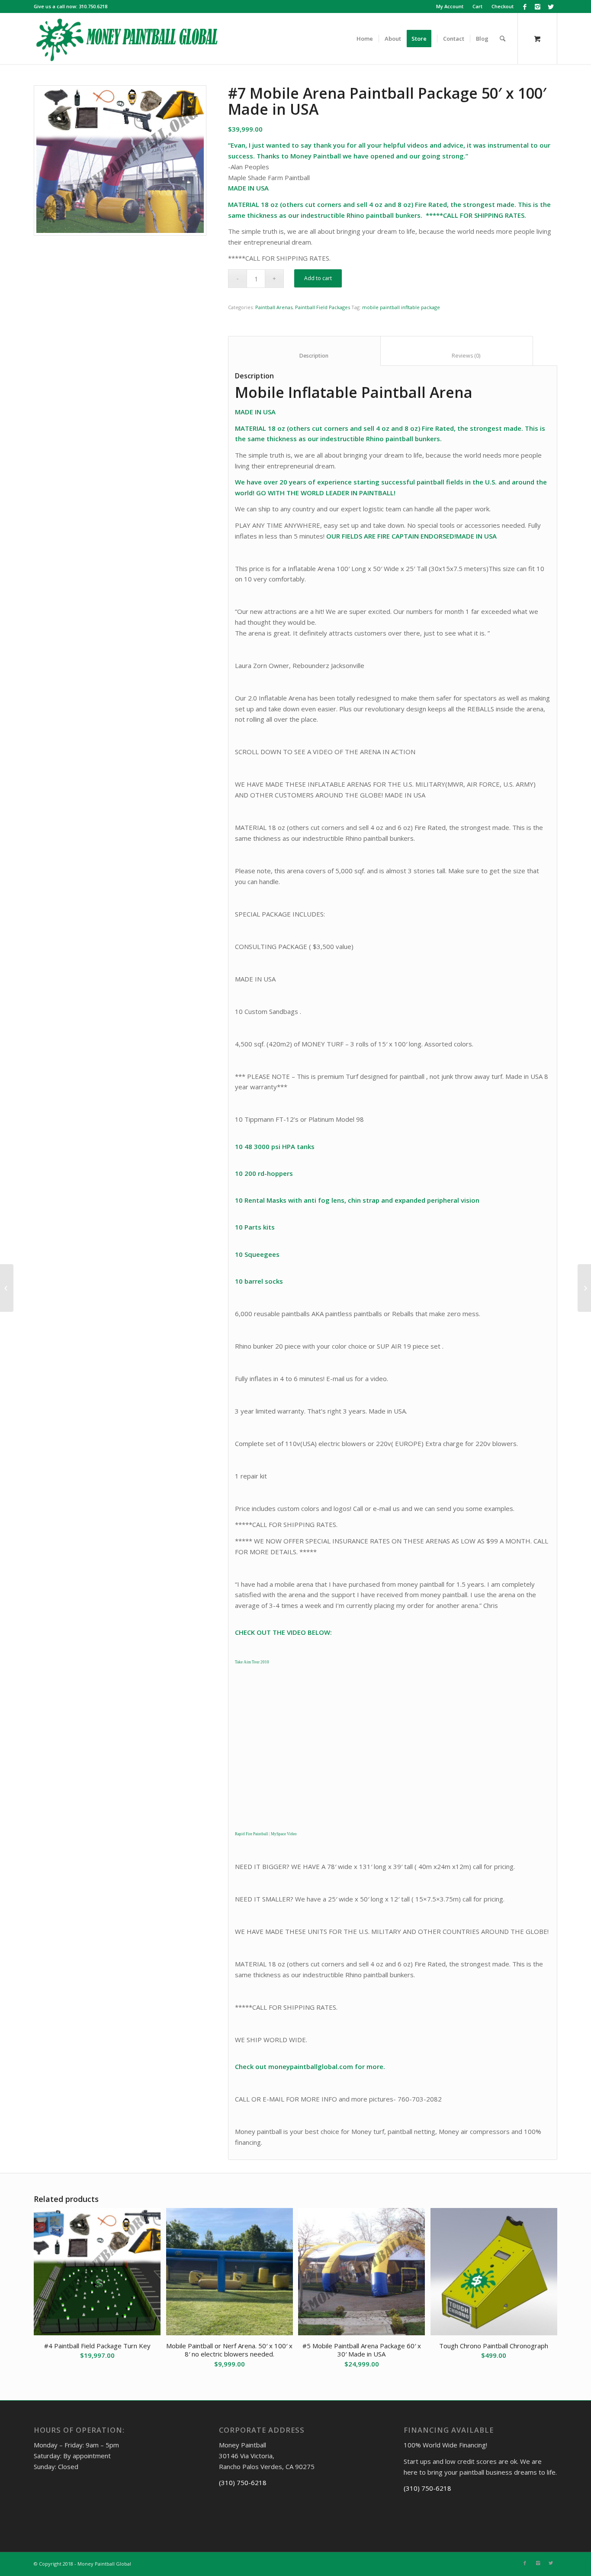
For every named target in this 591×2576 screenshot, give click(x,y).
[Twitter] (551, 6)
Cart (477, 6)
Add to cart (318, 278)
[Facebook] (525, 6)
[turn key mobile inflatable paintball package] (120, 160)
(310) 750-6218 (243, 2482)
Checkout (503, 6)
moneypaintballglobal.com (311, 2066)
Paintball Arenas (274, 307)
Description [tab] (305, 356)
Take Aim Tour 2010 (252, 1662)
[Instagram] (538, 6)
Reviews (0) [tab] (457, 356)
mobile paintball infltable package (401, 307)
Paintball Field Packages (323, 307)
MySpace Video (284, 1834)
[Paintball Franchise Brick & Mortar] (584, 1288)
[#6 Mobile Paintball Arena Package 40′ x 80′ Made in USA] (7, 1288)
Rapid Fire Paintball (252, 1834)
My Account (450, 6)
